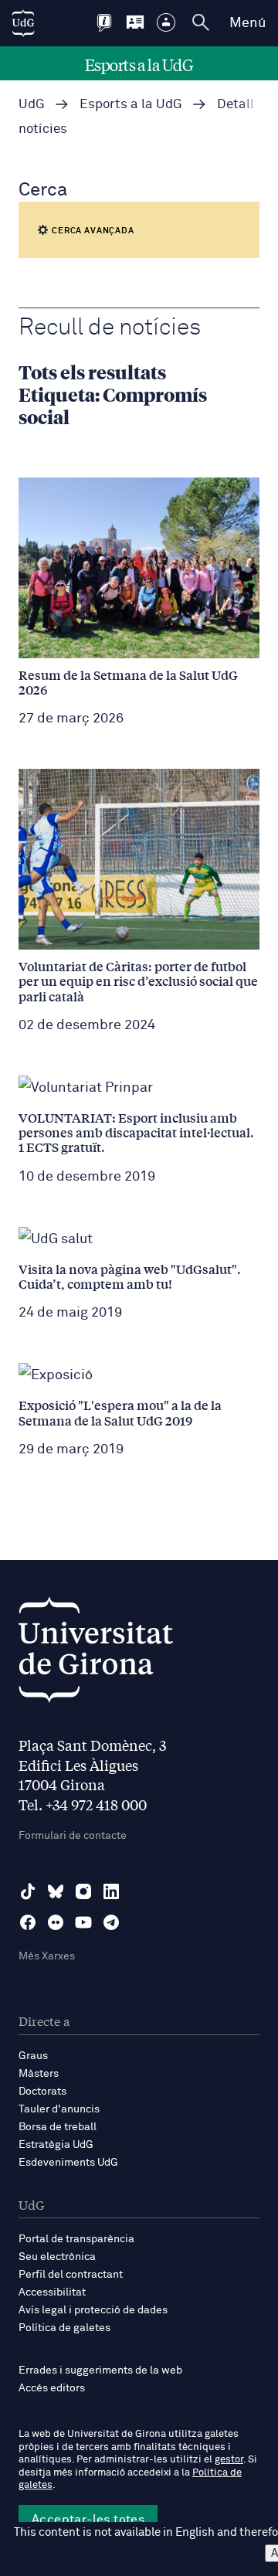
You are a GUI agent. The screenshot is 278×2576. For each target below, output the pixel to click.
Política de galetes (64, 2328)
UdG (32, 105)
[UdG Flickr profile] (56, 1922)
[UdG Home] (23, 23)
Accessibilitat (52, 2292)
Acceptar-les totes (88, 2520)
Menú (247, 23)
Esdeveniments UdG (68, 2163)
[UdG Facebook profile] (28, 1922)
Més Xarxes (47, 1956)
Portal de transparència (76, 2239)
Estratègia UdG (56, 2145)
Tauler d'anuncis (59, 2109)
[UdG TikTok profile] (28, 1891)
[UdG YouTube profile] (83, 1922)
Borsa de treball (58, 2127)
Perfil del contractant (71, 2275)
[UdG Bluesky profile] (56, 1891)
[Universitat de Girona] (96, 1654)
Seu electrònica (57, 2257)
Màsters (39, 2074)
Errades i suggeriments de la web (100, 2370)
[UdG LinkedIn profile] (111, 1891)
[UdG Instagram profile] (83, 1891)
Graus (33, 2056)
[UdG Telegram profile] (111, 1922)
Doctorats (42, 2092)
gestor (229, 2460)
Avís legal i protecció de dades (93, 2310)
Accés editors (52, 2388)
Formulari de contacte (73, 1836)
